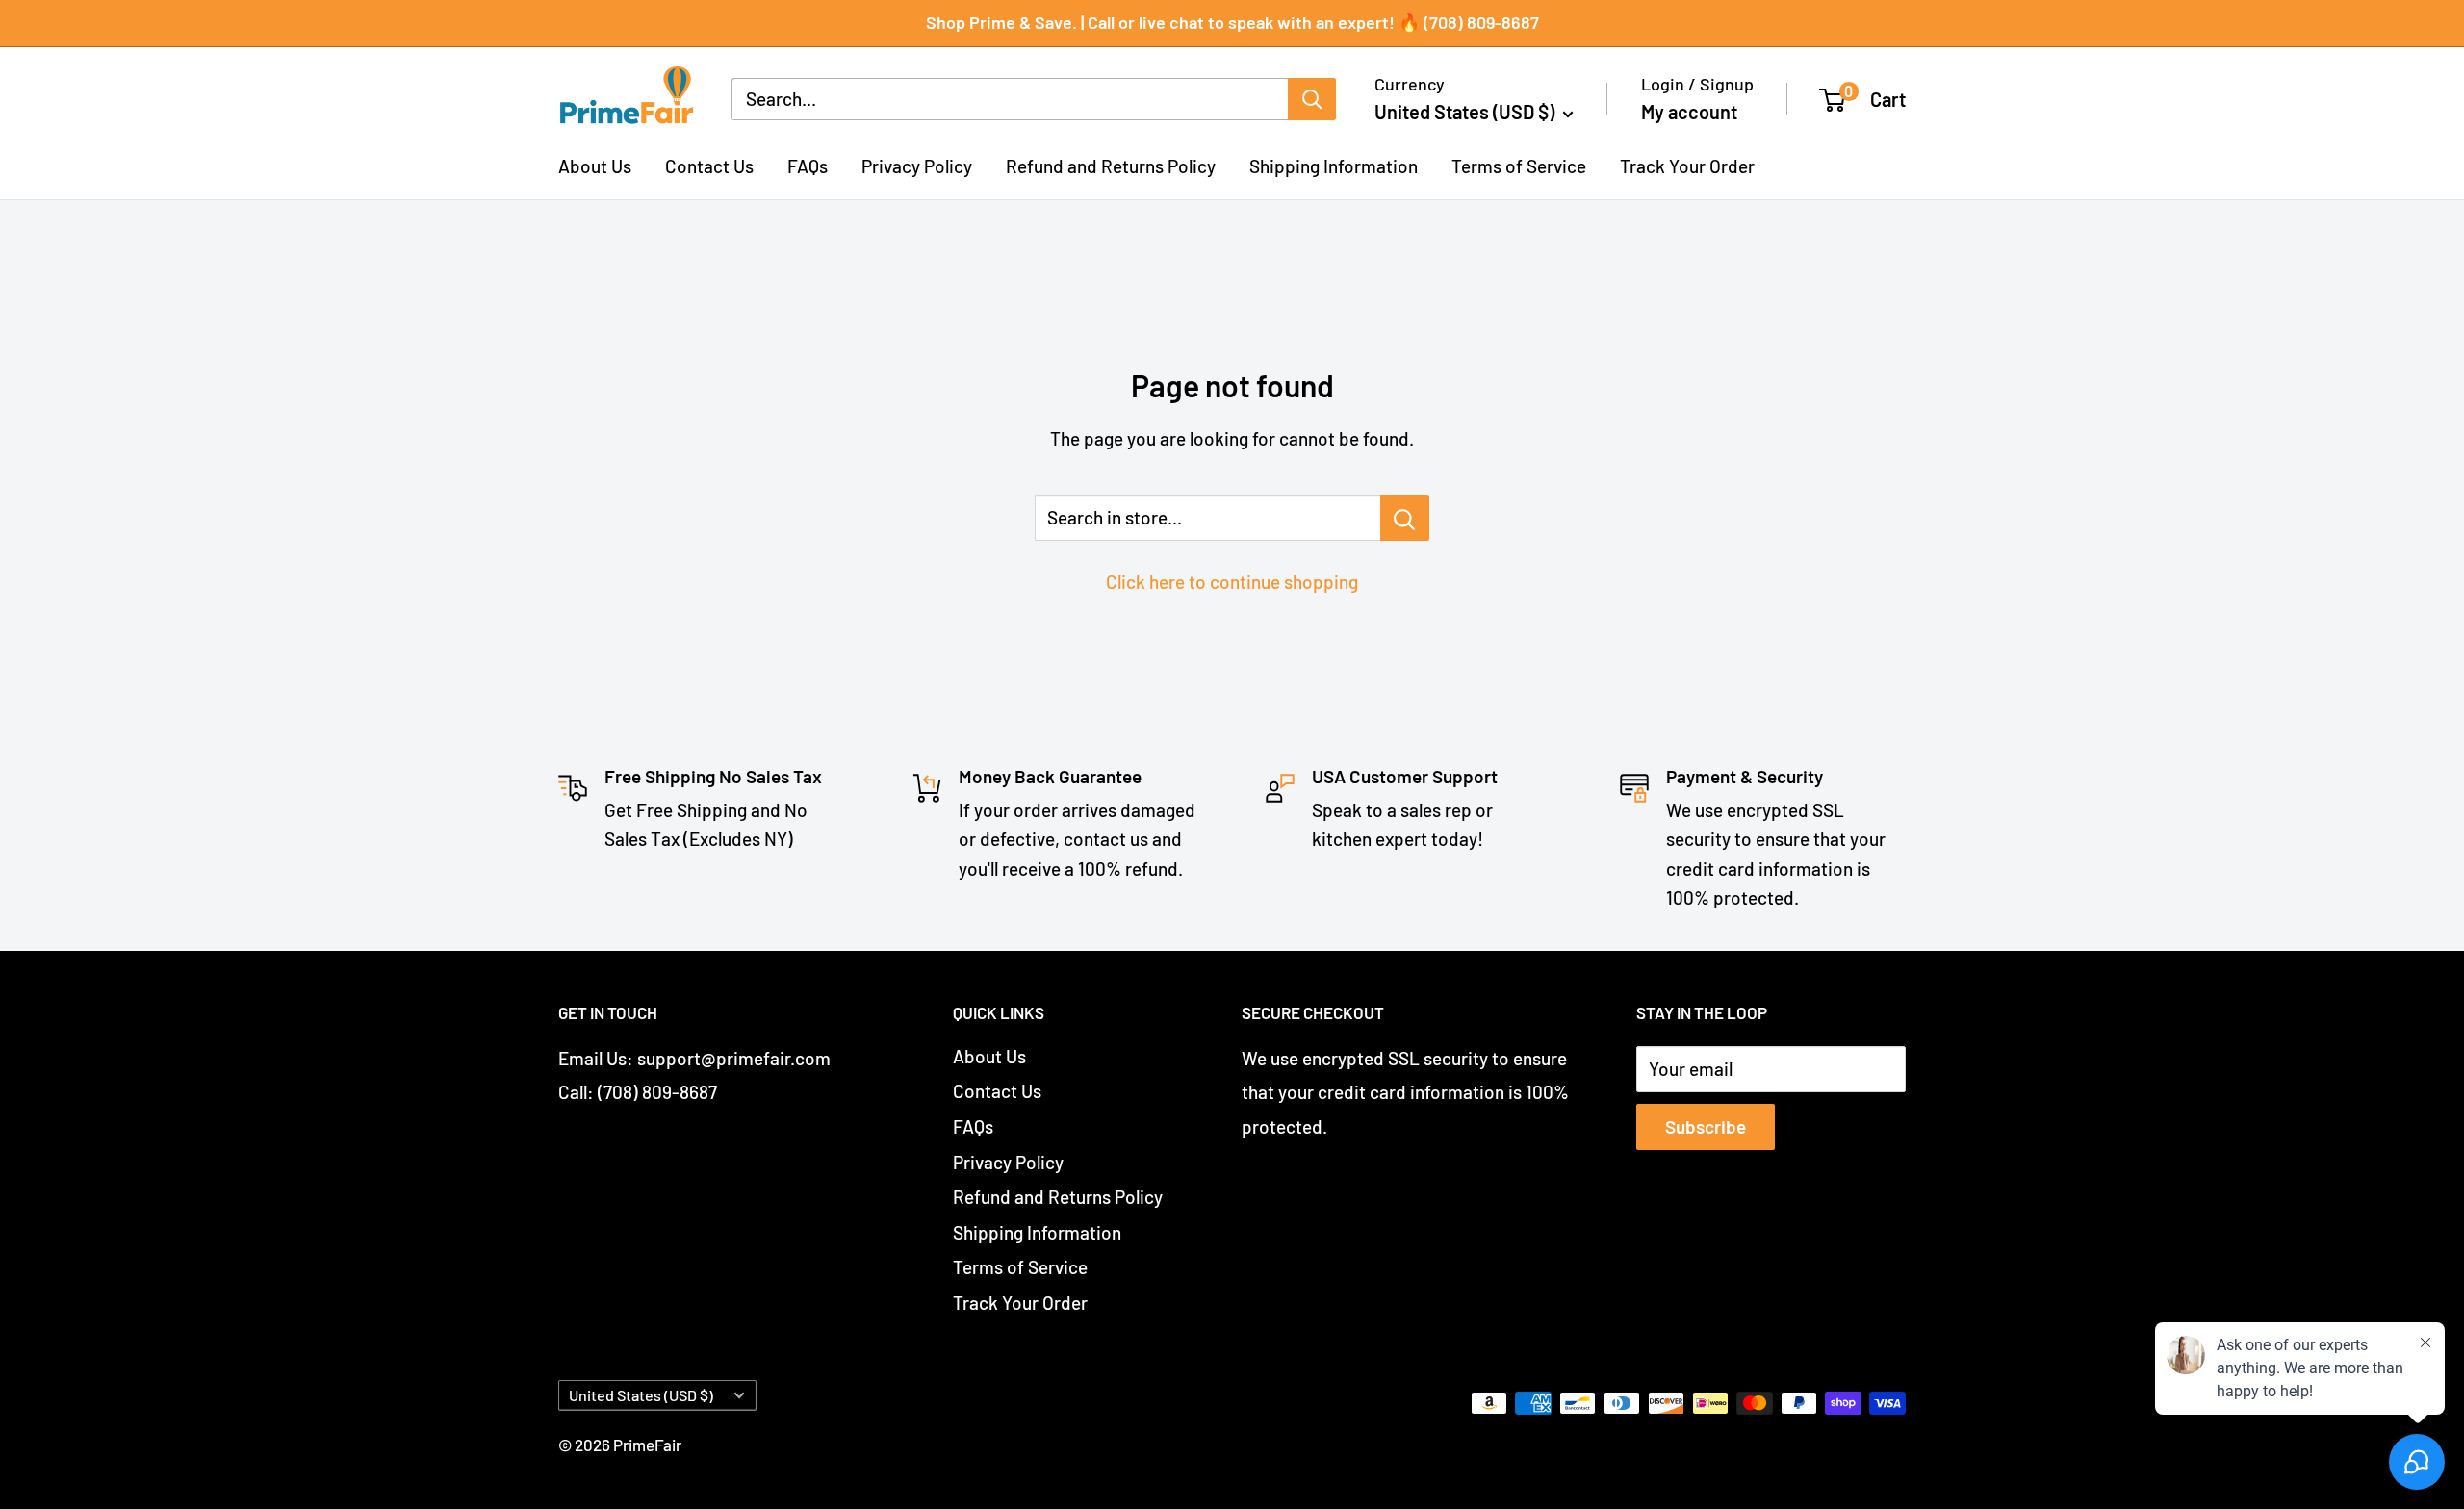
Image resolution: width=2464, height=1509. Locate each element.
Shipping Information (1334, 165)
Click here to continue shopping (1232, 582)
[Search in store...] (1405, 518)
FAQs (808, 165)
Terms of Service (1519, 165)
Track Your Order (1687, 165)
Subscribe (1706, 1126)
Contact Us (709, 165)
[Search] (1312, 99)
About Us (595, 165)
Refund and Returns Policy (1111, 165)
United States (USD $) (641, 1395)
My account (1689, 112)
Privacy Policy (917, 165)
